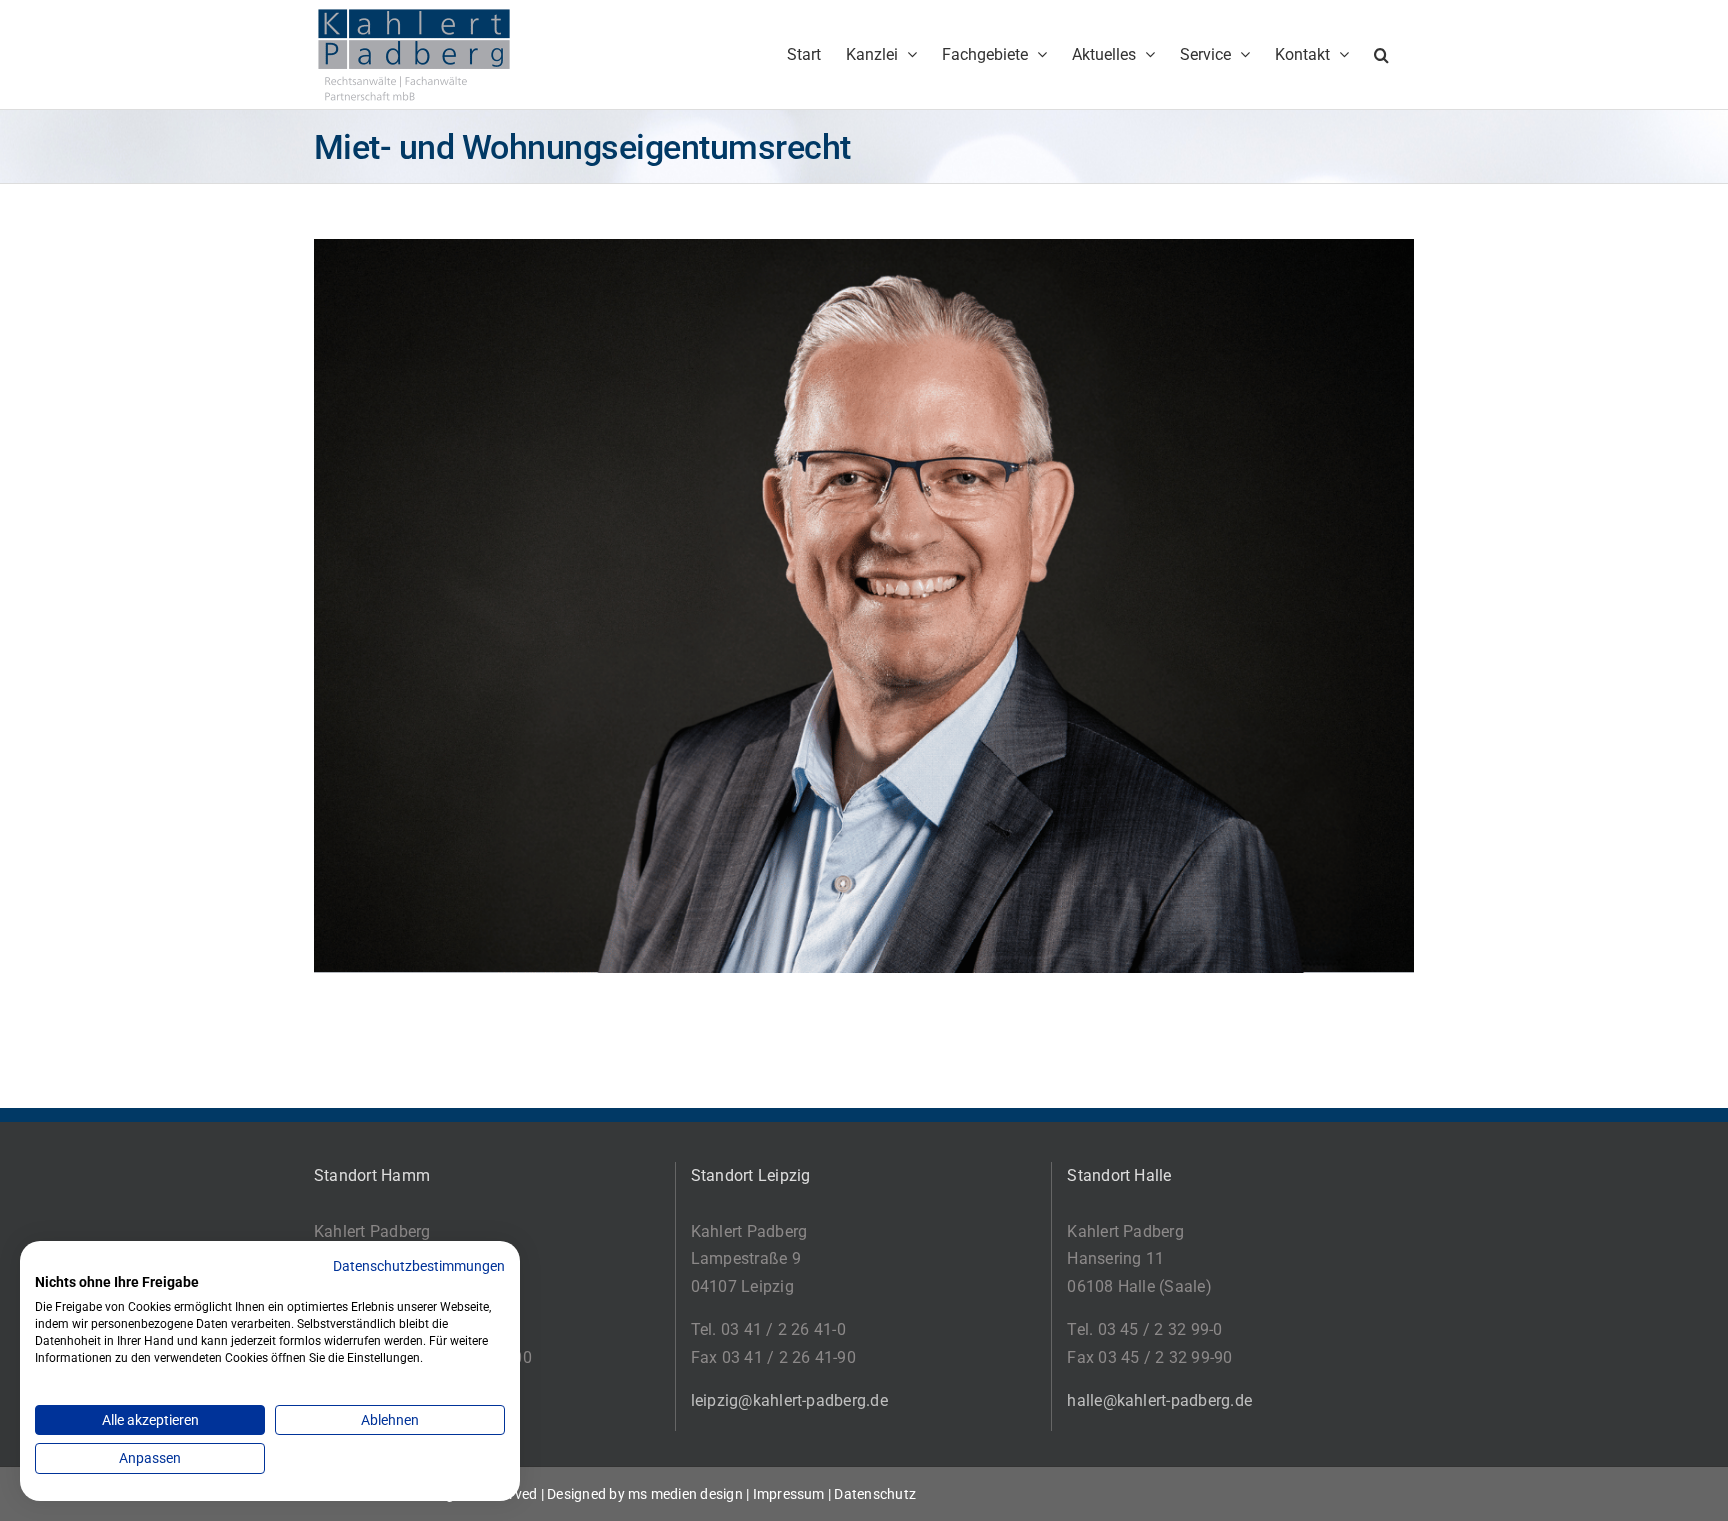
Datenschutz (875, 1494)
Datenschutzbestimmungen (419, 1266)
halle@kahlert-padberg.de (1159, 1400)
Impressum (789, 1494)
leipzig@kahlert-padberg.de (789, 1400)
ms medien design (685, 1494)
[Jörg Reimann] (864, 252)
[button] (1381, 54)
